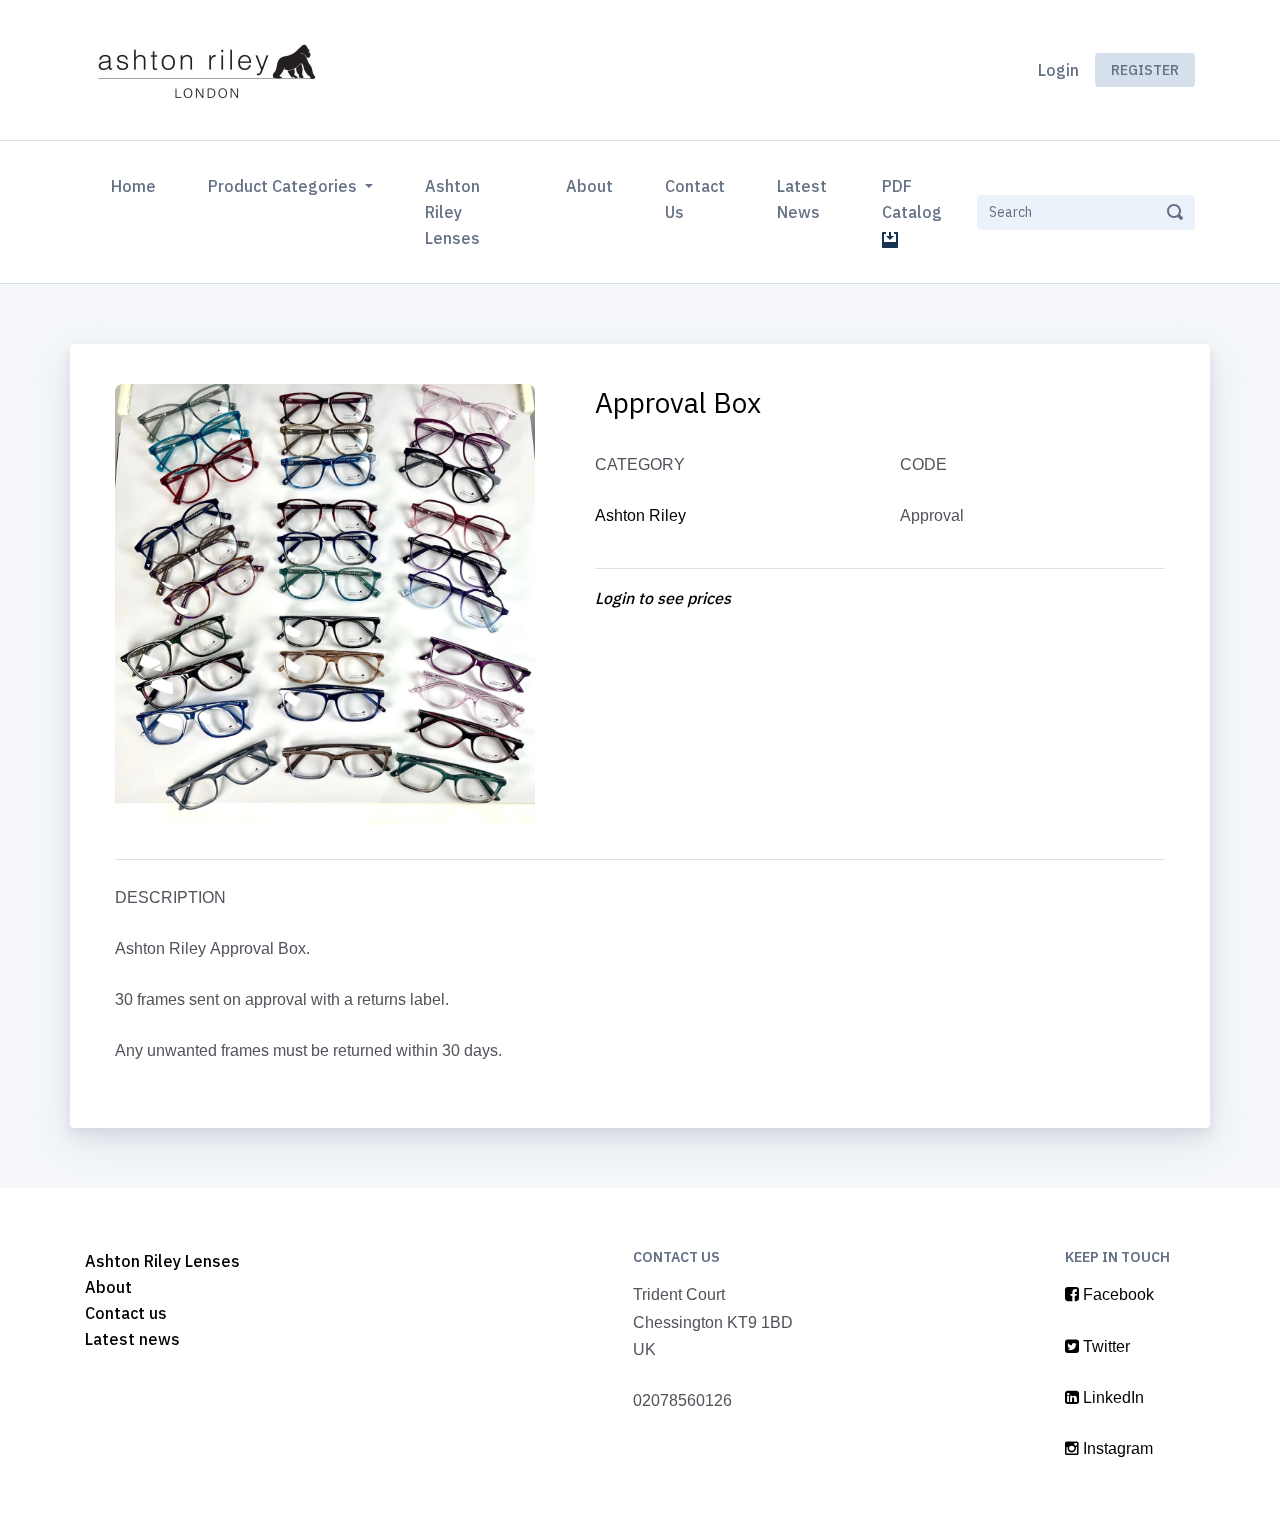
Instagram (1116, 1448)
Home (137, 185)
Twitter (1104, 1346)
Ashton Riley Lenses (452, 212)
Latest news (132, 1339)
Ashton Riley (640, 515)
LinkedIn (1111, 1397)
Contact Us (695, 199)
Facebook (1116, 1294)
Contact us (126, 1313)
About (589, 186)
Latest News (802, 199)
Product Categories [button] (284, 186)
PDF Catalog (916, 199)
